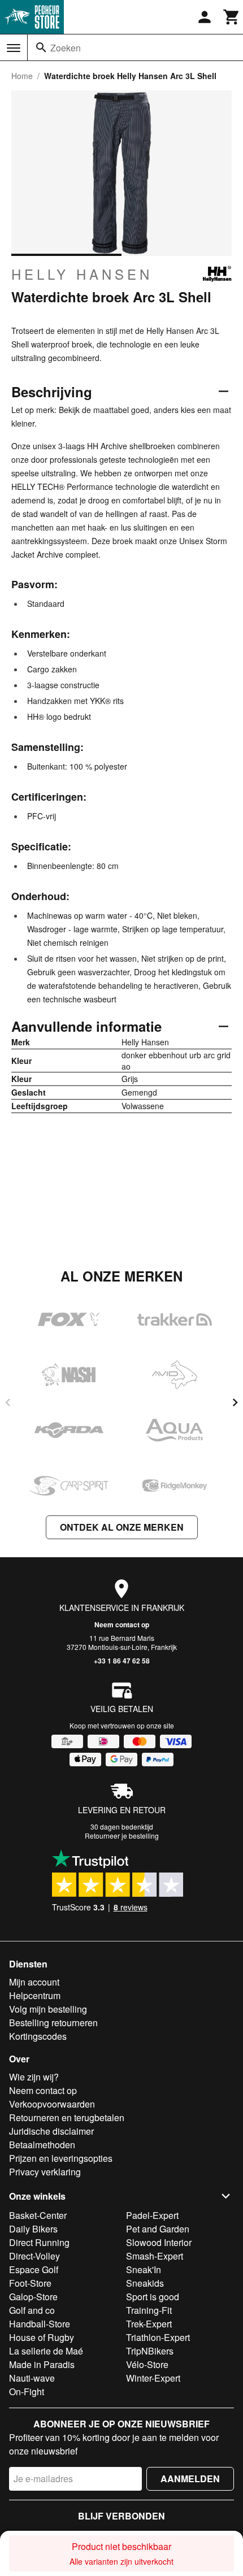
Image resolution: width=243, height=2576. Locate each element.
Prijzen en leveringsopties (61, 2158)
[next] (235, 1402)
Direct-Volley (34, 2256)
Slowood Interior (159, 2242)
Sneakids (145, 2283)
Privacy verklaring (45, 2172)
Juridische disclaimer (51, 2131)
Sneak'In (144, 2269)
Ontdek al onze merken (122, 1527)
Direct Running (39, 2242)
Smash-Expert (155, 2256)
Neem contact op (122, 1624)
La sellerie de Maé (46, 2351)
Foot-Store (30, 2283)
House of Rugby (42, 2337)
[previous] (8, 1402)
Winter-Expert (153, 2378)
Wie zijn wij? (34, 2077)
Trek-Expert (149, 2324)
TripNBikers (150, 2351)
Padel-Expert (152, 2215)
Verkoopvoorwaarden (52, 2104)
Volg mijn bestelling (48, 2009)
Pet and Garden (158, 2229)
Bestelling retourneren (53, 2023)
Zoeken (66, 48)
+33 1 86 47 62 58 (122, 1661)
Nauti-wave (32, 2378)
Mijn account (34, 1982)
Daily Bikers (33, 2229)
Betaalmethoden (42, 2145)
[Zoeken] (41, 47)
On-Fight (27, 2392)
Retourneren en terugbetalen (67, 2117)
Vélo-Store (147, 2364)
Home (22, 76)
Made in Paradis (42, 2364)
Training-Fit (149, 2310)
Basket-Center (38, 2215)
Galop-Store (33, 2297)
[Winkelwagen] (232, 17)
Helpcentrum (35, 1995)
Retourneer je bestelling (122, 1836)
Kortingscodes (38, 2036)
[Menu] (14, 48)
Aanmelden (190, 2479)
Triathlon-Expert (158, 2337)
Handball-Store (40, 2324)
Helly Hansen (82, 274)
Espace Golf (34, 2269)
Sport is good (153, 2297)
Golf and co (32, 2310)
